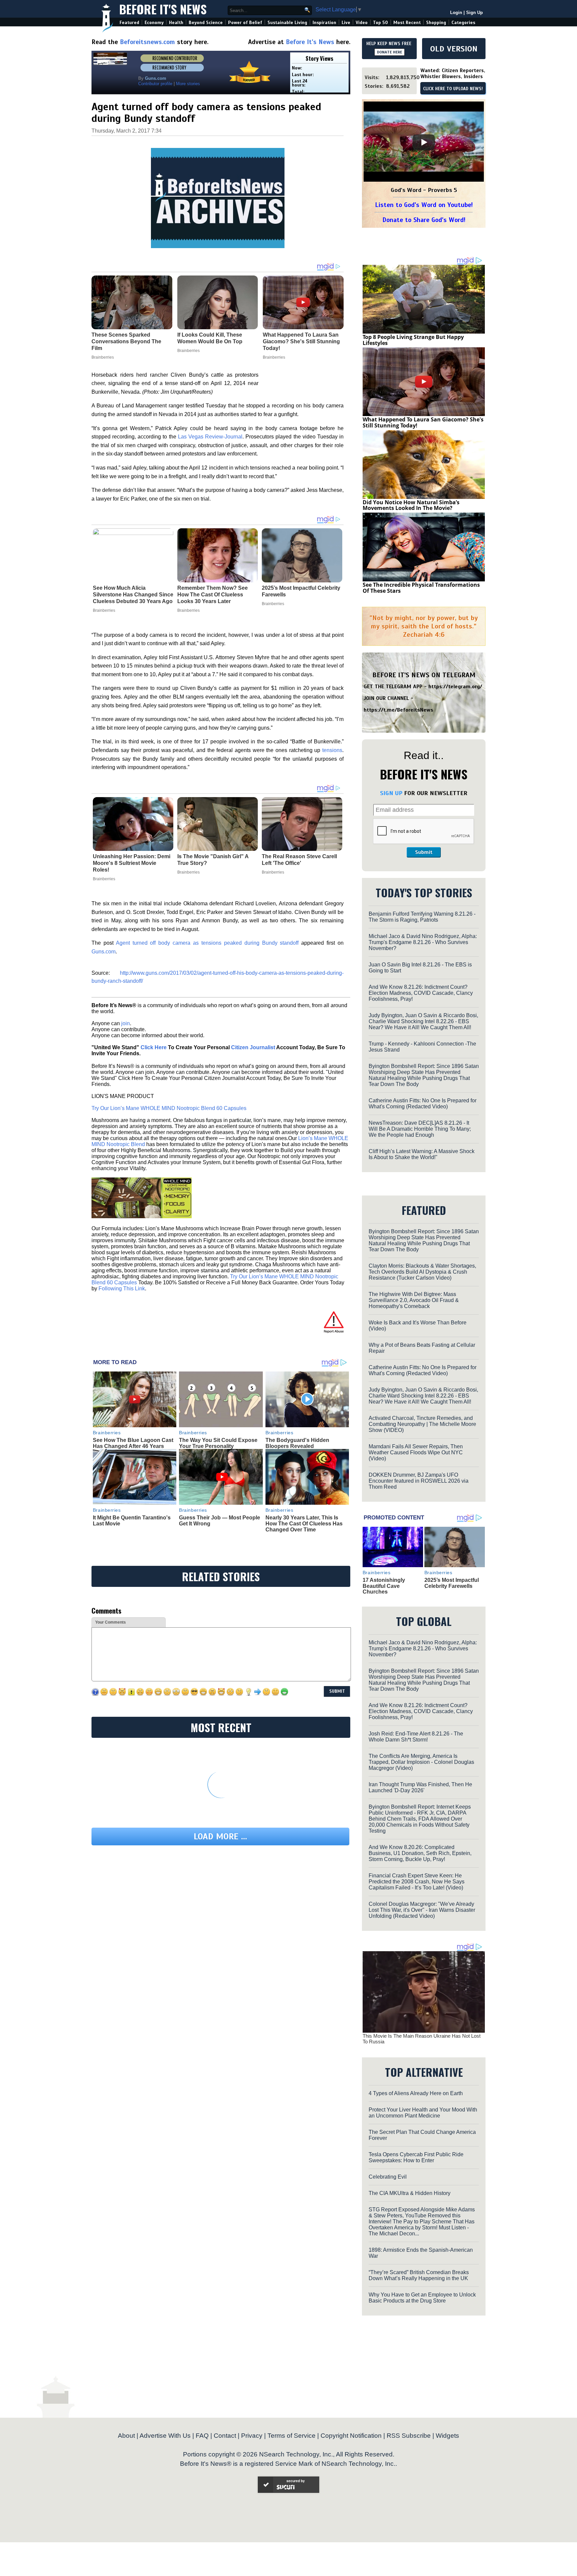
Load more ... (220, 1836)
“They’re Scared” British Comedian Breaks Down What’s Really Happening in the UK (419, 2275)
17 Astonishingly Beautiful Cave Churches (384, 1586)
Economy (154, 23)
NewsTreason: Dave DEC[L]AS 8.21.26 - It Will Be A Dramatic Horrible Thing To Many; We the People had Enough (420, 1129)
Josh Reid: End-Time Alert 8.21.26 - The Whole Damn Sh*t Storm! (416, 1737)
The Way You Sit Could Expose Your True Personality (218, 1443)
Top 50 (380, 23)
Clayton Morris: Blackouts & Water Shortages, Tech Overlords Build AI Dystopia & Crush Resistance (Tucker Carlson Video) (422, 1272)
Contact (225, 2436)
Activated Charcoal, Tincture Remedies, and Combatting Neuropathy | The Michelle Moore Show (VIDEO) (422, 1424)
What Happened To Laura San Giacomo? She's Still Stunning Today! (423, 422)
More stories (188, 84)
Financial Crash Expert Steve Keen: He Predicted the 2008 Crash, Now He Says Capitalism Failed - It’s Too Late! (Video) (417, 1882)
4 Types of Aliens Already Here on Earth (416, 2093)
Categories (463, 23)
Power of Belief (245, 23)
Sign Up (474, 13)
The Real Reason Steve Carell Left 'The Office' (299, 860)
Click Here (154, 1047)
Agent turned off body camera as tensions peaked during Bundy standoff (207, 943)
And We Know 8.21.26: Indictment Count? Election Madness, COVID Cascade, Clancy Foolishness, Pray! (421, 993)
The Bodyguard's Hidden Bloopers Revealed (297, 1443)
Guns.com (104, 952)
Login (456, 13)
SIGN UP (391, 793)
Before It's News (163, 9)
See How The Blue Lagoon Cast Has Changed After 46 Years (133, 1443)
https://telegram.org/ (455, 687)
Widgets (447, 2436)
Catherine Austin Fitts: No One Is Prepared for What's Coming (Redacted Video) (423, 1103)
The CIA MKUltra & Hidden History (410, 2193)
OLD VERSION (454, 49)
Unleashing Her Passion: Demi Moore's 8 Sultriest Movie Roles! (132, 863)
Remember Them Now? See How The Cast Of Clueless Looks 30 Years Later (213, 595)
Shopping (436, 23)
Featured (129, 23)
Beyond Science (206, 23)
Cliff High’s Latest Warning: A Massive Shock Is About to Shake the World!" (422, 1154)
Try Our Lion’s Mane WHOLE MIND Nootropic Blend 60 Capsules (169, 1108)
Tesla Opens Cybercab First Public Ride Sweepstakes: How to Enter (416, 2157)
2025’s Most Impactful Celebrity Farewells (301, 591)
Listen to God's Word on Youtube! (424, 205)
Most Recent (407, 23)
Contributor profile (155, 84)
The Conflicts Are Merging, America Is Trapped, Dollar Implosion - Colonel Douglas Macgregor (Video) (421, 1762)
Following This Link (122, 1289)
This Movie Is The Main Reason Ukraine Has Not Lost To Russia (422, 2039)
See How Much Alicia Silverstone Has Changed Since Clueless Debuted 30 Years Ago (133, 595)
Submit (424, 852)
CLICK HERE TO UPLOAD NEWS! (453, 89)
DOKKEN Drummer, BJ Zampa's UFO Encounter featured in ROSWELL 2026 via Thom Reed (419, 1481)
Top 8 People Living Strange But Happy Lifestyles (413, 340)
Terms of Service (292, 2436)
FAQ (202, 2436)
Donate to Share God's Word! (424, 220)
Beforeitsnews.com (147, 42)
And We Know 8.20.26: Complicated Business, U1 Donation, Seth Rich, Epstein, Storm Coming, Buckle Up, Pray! (420, 1853)
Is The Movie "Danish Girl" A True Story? (213, 860)
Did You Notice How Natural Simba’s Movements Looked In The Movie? (411, 505)
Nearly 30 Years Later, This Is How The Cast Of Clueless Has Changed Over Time (304, 1523)
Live (346, 23)
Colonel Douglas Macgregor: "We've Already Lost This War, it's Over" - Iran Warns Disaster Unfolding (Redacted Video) (422, 1910)
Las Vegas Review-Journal (210, 437)
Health (176, 23)
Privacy (252, 2436)
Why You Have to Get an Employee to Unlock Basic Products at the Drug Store (422, 2298)
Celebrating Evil (388, 2177)
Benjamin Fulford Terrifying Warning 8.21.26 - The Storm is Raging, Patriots (422, 917)
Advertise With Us (165, 2436)
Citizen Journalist (253, 1047)
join (126, 1023)
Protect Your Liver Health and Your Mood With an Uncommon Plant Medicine (423, 2113)
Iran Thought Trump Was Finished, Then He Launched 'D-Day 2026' (420, 1787)
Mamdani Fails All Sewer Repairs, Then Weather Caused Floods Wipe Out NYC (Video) (416, 1452)
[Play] (424, 142)
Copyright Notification (351, 2436)
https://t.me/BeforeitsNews (399, 710)
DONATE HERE (390, 52)
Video (362, 23)
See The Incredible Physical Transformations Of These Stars (421, 588)
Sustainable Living (287, 23)
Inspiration (324, 23)
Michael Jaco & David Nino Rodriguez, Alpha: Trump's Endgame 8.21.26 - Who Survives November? (423, 942)
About (126, 2436)
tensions (332, 750)
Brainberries (104, 610)
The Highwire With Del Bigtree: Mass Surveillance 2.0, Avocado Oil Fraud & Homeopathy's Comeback (414, 1300)
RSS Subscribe (409, 2436)
